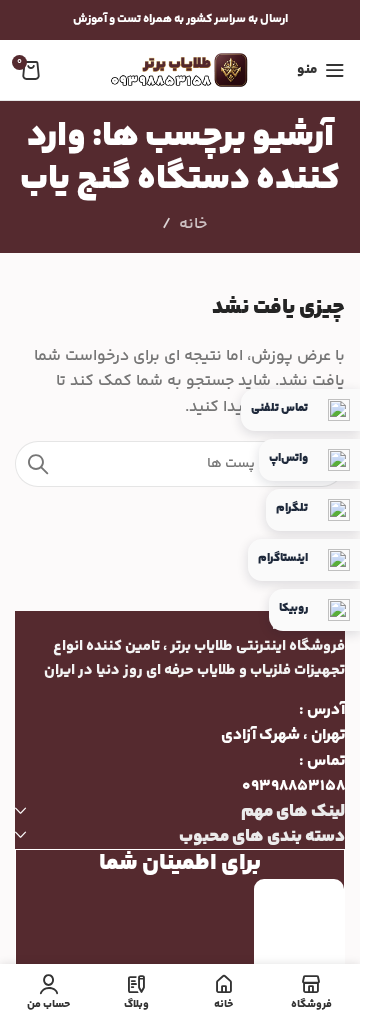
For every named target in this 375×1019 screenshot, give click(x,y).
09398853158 (293, 786)
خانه (193, 224)
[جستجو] (38, 464)
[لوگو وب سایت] (180, 70)
